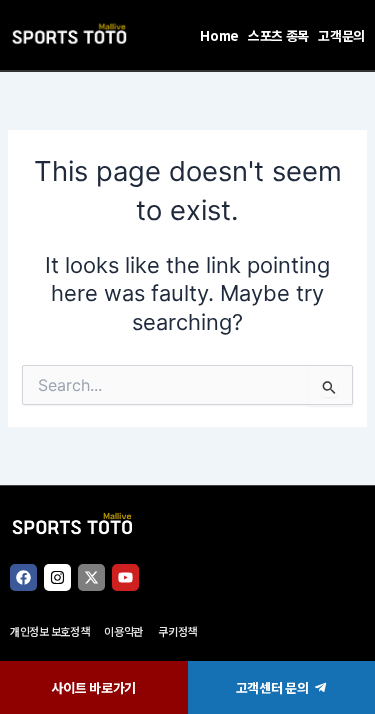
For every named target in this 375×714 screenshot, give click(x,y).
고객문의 (341, 35)
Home (219, 35)
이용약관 (123, 631)
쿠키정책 (177, 631)
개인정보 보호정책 (49, 631)
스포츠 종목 (278, 35)
